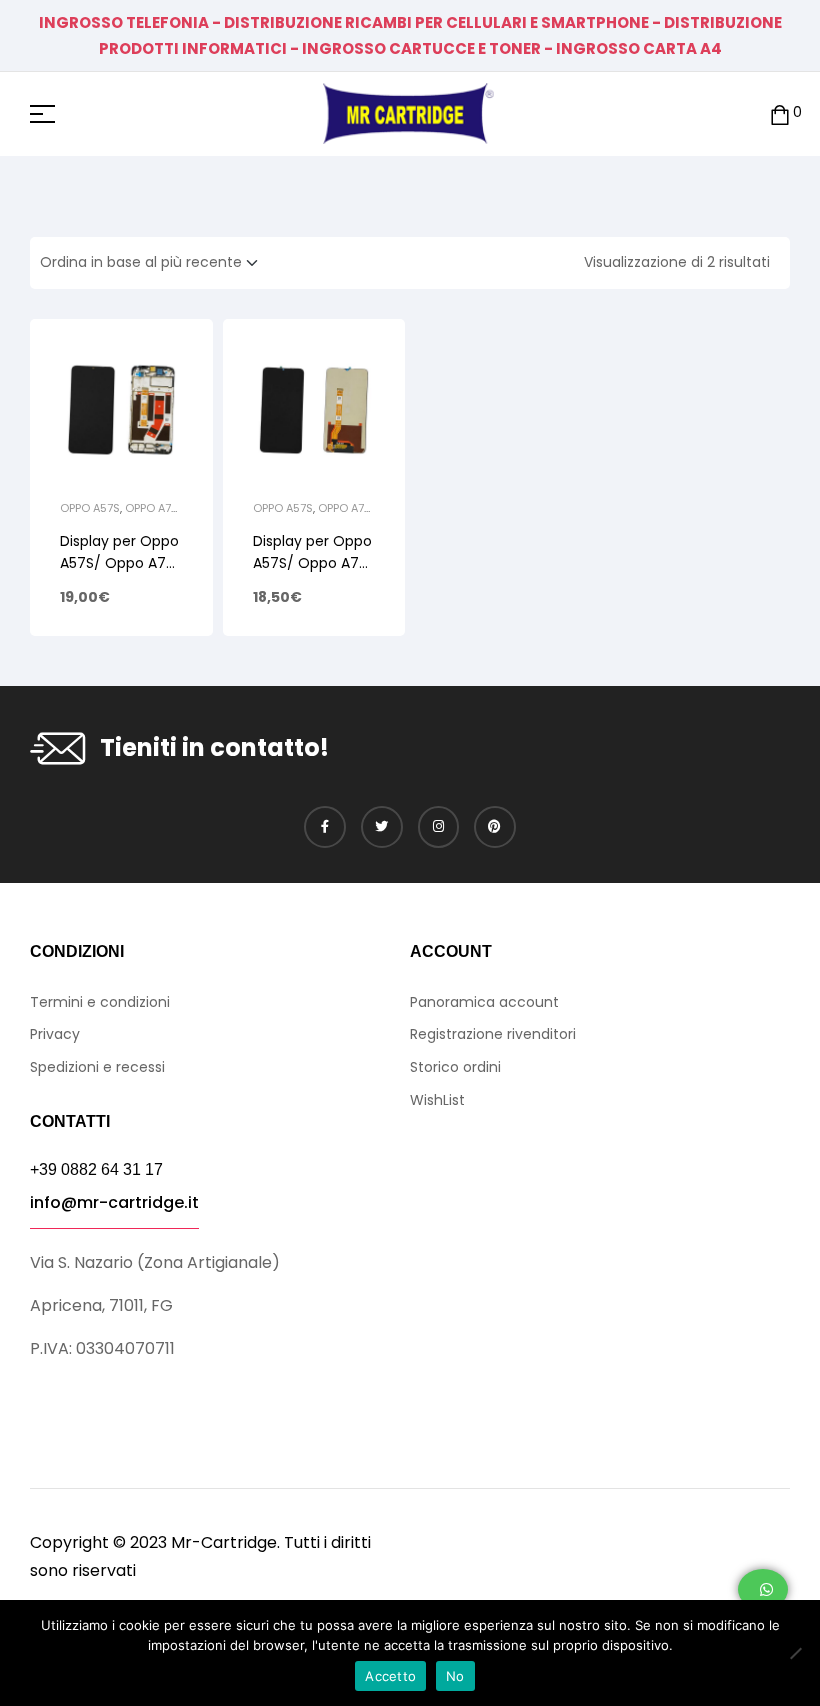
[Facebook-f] (325, 827)
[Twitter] (382, 827)
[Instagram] (439, 827)
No (455, 1676)
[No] (795, 1653)
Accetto (390, 1676)
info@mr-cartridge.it (114, 1202)
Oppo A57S (90, 508)
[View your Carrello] (780, 113)
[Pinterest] (495, 827)
